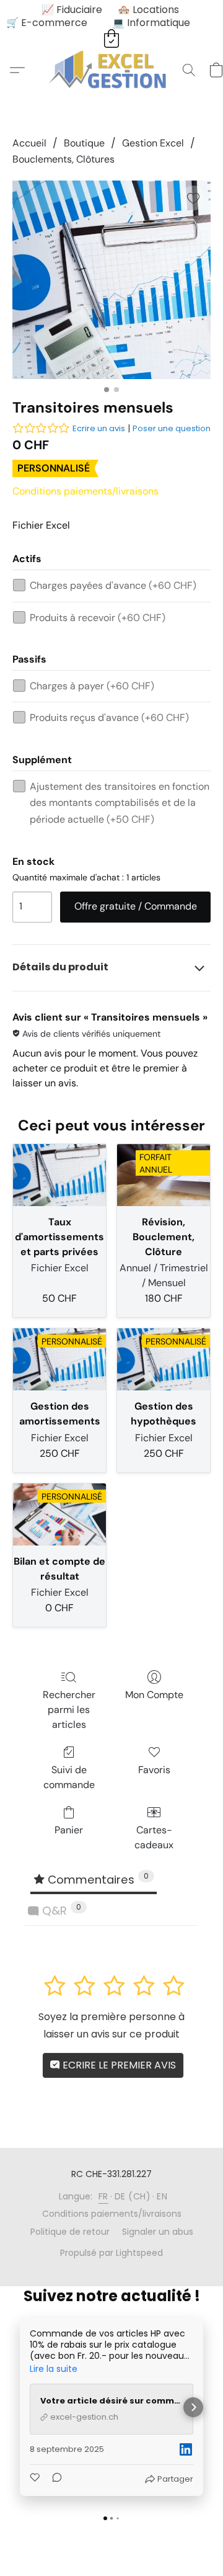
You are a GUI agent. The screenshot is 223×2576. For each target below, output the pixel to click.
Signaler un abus (158, 2232)
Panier (69, 1830)
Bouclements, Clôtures (63, 159)
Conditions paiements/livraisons (85, 491)
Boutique (84, 143)
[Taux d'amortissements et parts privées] (59, 1175)
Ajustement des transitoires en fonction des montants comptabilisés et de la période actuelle (120, 803)
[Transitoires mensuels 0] (111, 280)
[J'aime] (36, 2479)
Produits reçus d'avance (109, 718)
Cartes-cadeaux (154, 1837)
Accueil (29, 143)
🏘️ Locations (148, 10)
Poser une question (172, 428)
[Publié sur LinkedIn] (186, 2449)
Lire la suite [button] (54, 2369)
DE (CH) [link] (133, 2196)
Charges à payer (92, 686)
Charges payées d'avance (113, 585)
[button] (112, 70)
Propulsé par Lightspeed (111, 2253)
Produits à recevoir (98, 618)
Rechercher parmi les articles (69, 1710)
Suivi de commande (69, 1777)
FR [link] (103, 2196)
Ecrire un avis (99, 428)
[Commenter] (53, 2479)
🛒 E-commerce (47, 23)
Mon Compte (154, 1695)
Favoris (154, 1770)
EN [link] (162, 2196)
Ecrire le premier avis (118, 2065)
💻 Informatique (151, 23)
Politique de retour (70, 2232)
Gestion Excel (153, 143)
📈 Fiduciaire (72, 10)
